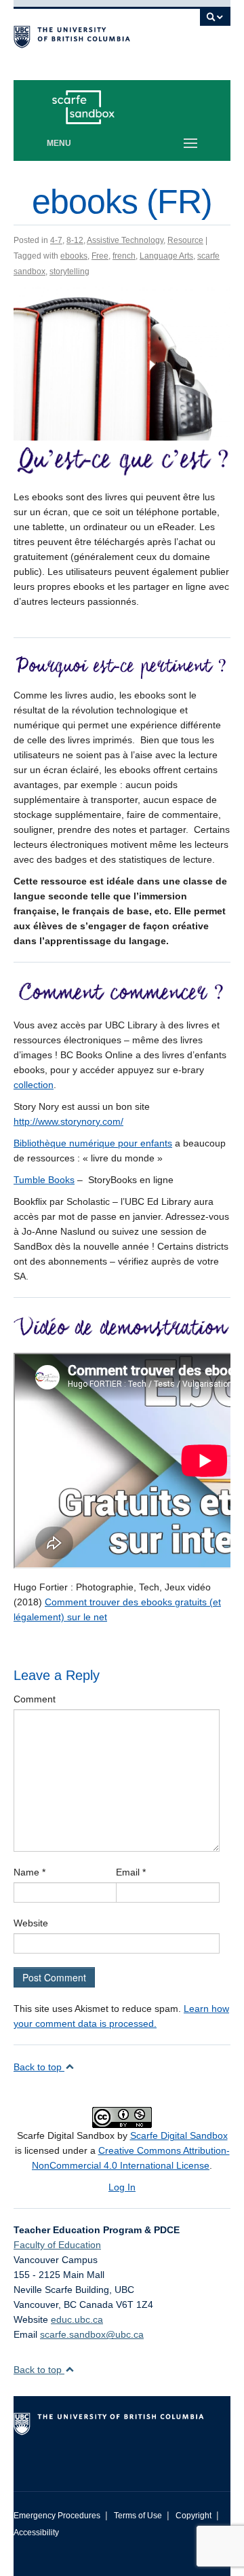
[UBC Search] (215, 24)
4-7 (56, 240)
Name (29, 1872)
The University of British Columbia (89, 35)
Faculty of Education (57, 2245)
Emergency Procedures (57, 2516)
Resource (185, 240)
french (124, 256)
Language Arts (166, 256)
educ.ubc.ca (77, 2319)
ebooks (74, 256)
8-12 (75, 240)
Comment (35, 1699)
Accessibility (36, 2533)
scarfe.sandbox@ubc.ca (92, 2334)
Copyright (194, 2516)
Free (100, 256)
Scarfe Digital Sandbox (179, 2135)
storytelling (69, 272)
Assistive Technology (125, 240)
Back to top (39, 2067)
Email (131, 1872)
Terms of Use (138, 2516)
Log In (122, 2187)
